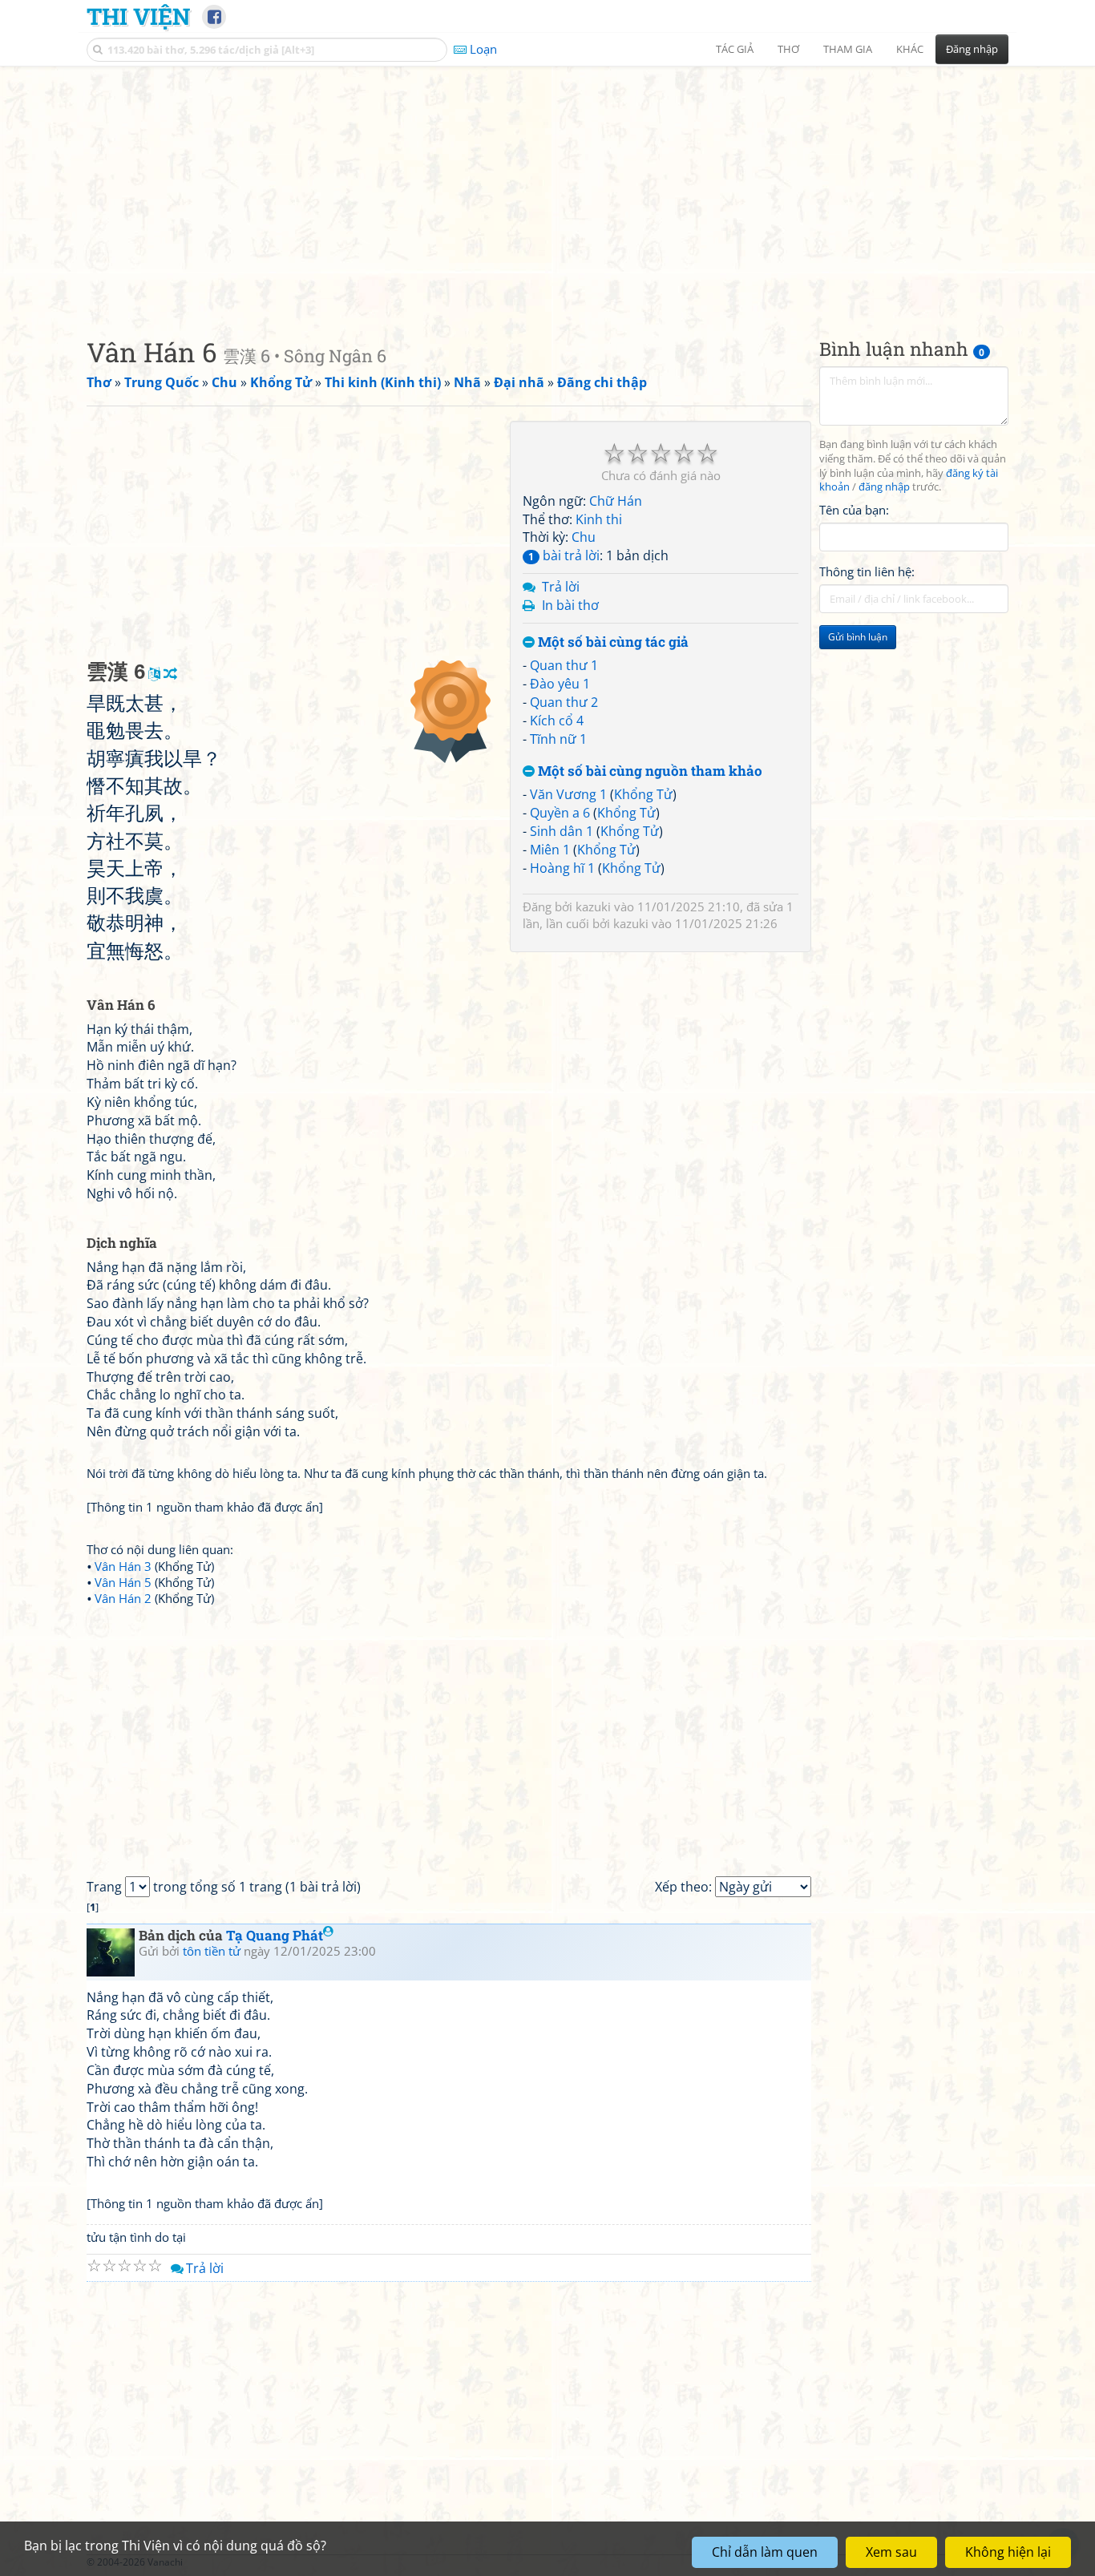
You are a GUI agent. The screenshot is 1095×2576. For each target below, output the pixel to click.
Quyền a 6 (560, 813)
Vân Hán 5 (123, 1582)
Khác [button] (910, 49)
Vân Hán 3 (123, 1566)
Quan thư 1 (564, 665)
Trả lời (561, 587)
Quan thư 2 (564, 702)
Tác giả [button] (735, 49)
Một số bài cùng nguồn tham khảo (649, 771)
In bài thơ (570, 605)
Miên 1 (550, 850)
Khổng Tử (643, 794)
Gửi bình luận (858, 638)
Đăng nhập (972, 49)
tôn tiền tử (212, 1951)
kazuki (593, 906)
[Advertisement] (547, 188)
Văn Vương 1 (568, 794)
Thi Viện (138, 16)
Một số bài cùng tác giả (612, 642)
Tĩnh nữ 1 (558, 739)
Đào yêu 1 (560, 684)
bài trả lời (564, 555)
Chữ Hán (616, 501)
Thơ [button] (788, 49)
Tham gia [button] (848, 49)
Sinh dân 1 (562, 831)
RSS (1000, 2562)
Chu (584, 537)
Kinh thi (599, 519)
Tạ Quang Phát (275, 1935)
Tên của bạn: (854, 510)
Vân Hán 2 (123, 1598)
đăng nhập (884, 488)
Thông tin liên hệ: (867, 572)
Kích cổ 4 (557, 721)
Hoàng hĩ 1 (562, 868)
